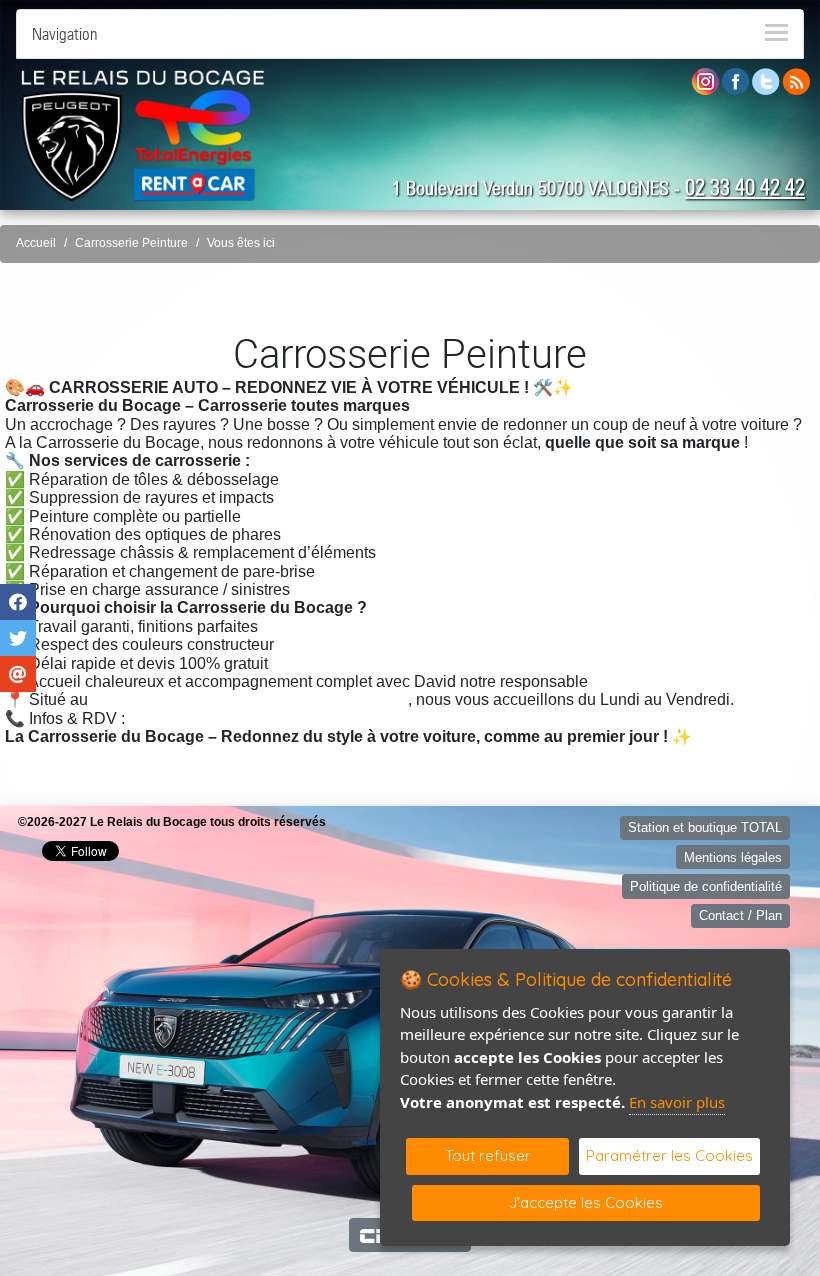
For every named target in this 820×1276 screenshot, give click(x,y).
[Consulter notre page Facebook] (736, 80)
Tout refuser (488, 1155)
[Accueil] (142, 135)
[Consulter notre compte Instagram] (705, 80)
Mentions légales (733, 857)
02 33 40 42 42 (745, 187)
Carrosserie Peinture (131, 243)
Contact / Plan (740, 915)
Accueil (36, 243)
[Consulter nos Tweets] (766, 80)
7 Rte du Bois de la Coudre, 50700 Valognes (250, 699)
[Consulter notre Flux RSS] (796, 80)
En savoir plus (677, 1102)
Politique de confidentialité (706, 886)
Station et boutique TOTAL (705, 827)
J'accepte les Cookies (586, 1202)
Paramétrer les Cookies (669, 1155)
